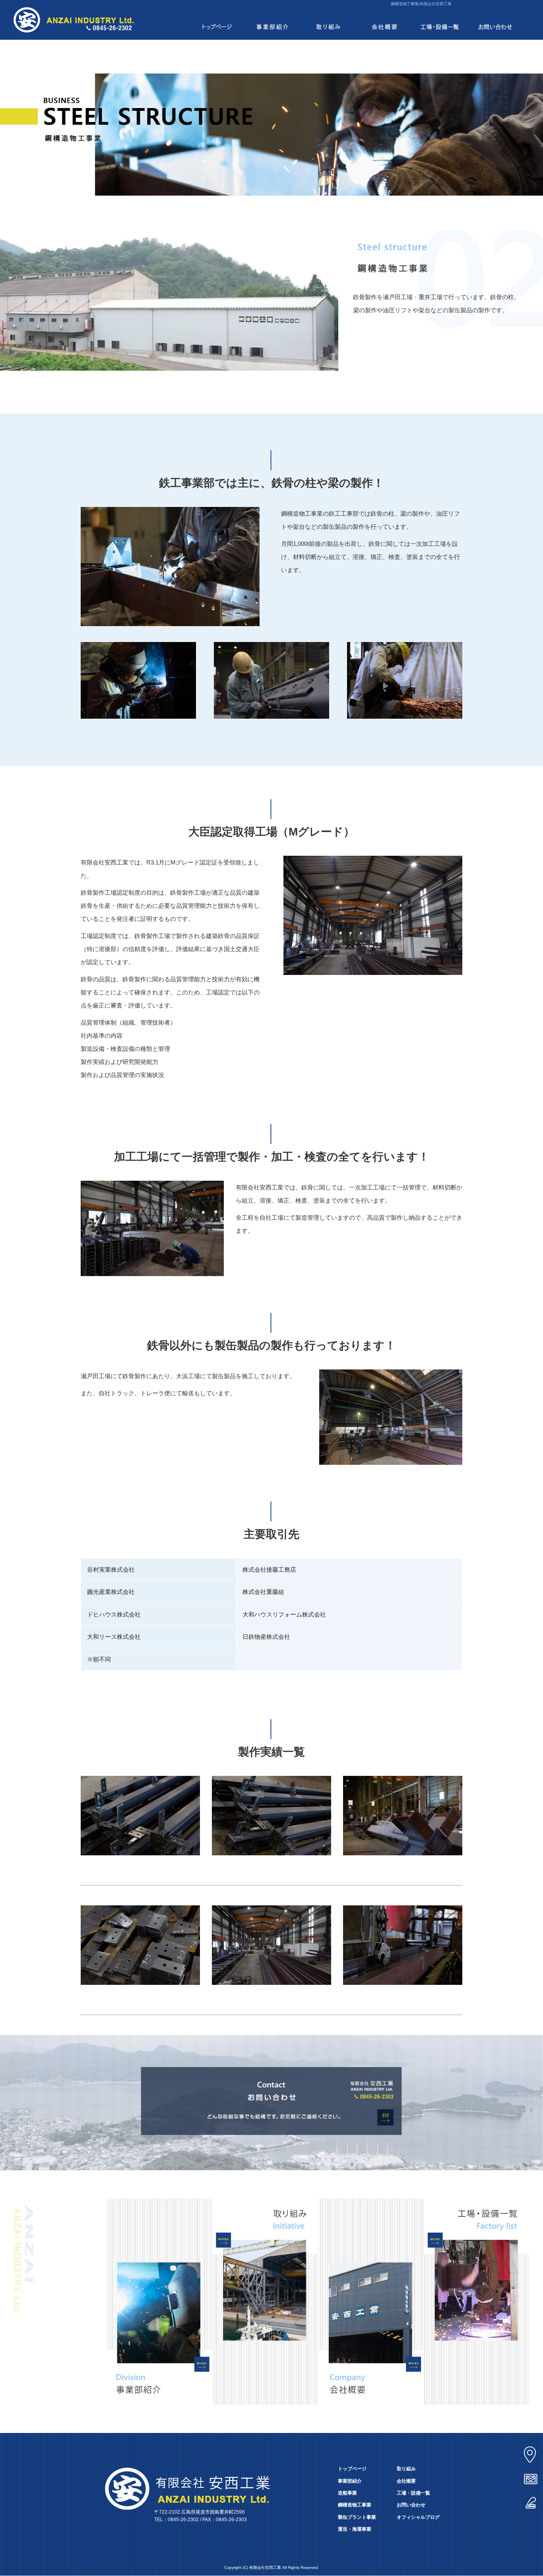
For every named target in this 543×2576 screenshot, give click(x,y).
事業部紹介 (273, 20)
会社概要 (384, 20)
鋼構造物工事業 (355, 2505)
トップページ (217, 20)
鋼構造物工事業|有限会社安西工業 (421, 4)
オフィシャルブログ (418, 2517)
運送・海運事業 (355, 2529)
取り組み (328, 20)
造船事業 (347, 2493)
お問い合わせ (495, 20)
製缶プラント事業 (357, 2517)
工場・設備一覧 (440, 20)
